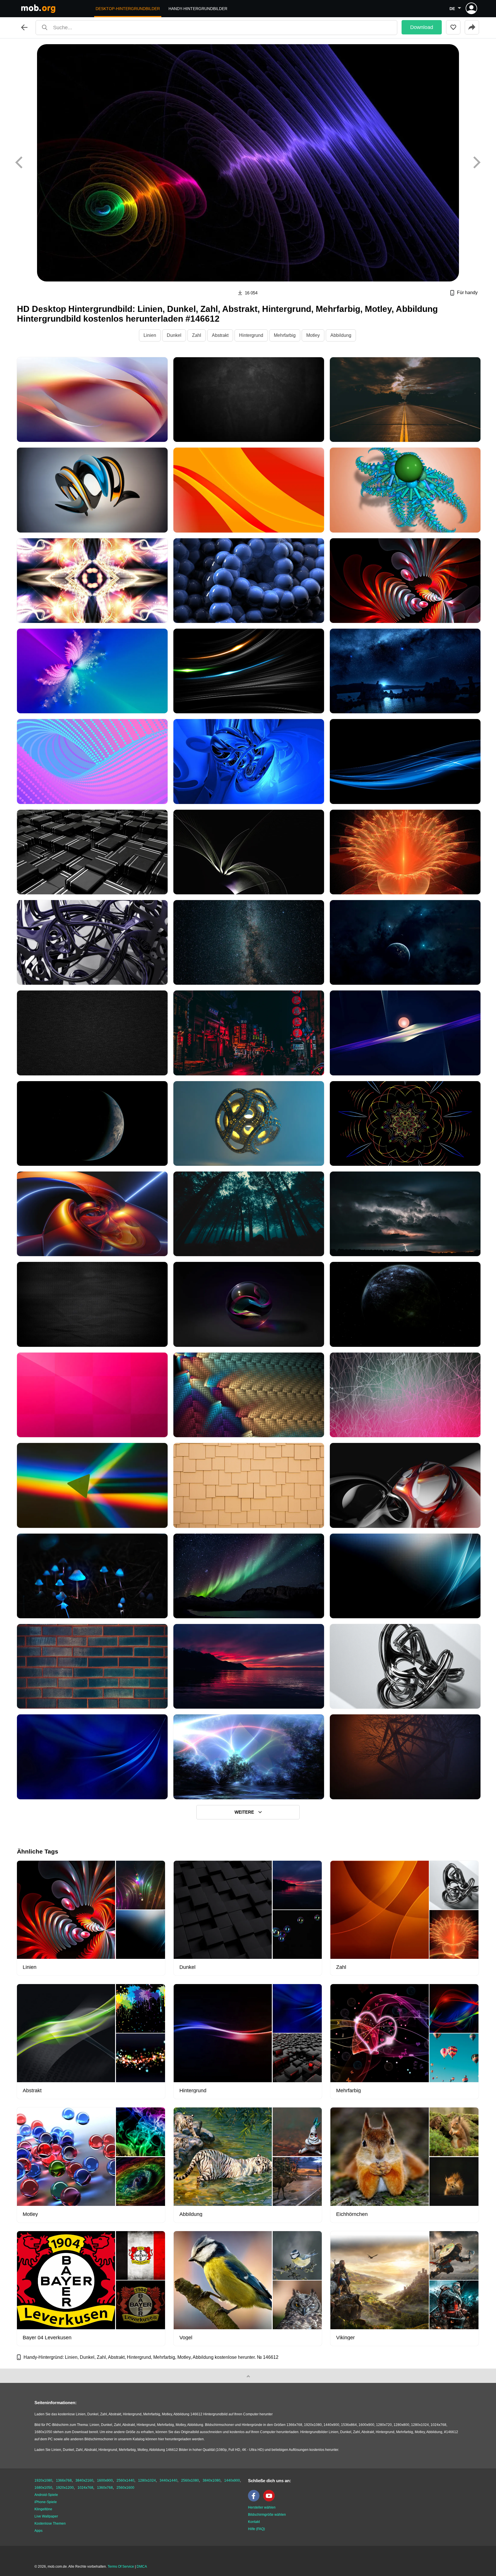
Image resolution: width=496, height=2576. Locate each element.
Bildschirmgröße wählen (267, 2515)
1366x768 (64, 2480)
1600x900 (105, 2480)
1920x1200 (65, 2488)
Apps (38, 2531)
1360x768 (105, 2488)
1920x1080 (43, 2480)
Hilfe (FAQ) (256, 2529)
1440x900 (232, 2480)
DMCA (142, 2567)
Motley (313, 335)
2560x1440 (125, 2480)
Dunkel (174, 335)
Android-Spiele (46, 2495)
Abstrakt (220, 335)
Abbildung (341, 335)
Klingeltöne (43, 2509)
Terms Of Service (121, 2567)
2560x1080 (190, 2480)
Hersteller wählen (262, 2507)
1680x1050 (43, 2488)
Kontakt (254, 2522)
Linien (150, 335)
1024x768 (85, 2488)
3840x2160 (84, 2480)
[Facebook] (255, 2500)
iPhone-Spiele (46, 2502)
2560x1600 (125, 2488)
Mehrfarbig (285, 335)
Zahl (197, 335)
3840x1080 (212, 2480)
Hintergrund (251, 335)
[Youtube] (270, 2500)
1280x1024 (147, 2480)
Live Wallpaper (46, 2516)
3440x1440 (168, 2480)
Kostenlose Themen (50, 2523)
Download (422, 27)
